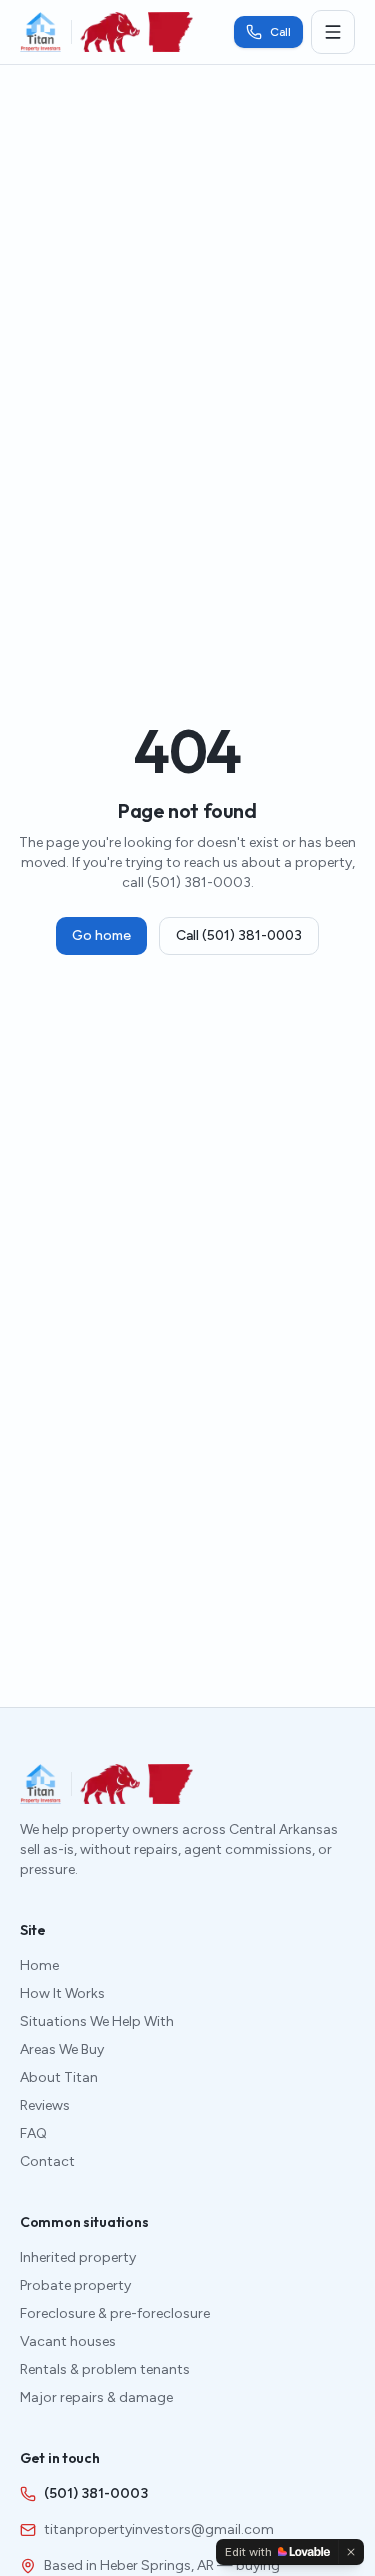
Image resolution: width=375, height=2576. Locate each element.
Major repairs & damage (96, 2397)
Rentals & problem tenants (105, 2369)
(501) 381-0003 (96, 2493)
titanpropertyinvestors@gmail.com (159, 2529)
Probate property (75, 2285)
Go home (101, 935)
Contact (47, 2161)
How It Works (62, 1993)
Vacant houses (68, 2341)
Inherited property (78, 2257)
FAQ (33, 2133)
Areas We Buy (62, 2049)
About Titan (59, 2077)
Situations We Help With (97, 2021)
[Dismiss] (351, 2552)
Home (39, 1965)
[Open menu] (333, 32)
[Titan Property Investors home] (40, 32)
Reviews (45, 2105)
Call (280, 32)
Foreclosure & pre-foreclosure (115, 2313)
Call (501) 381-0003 (239, 935)
